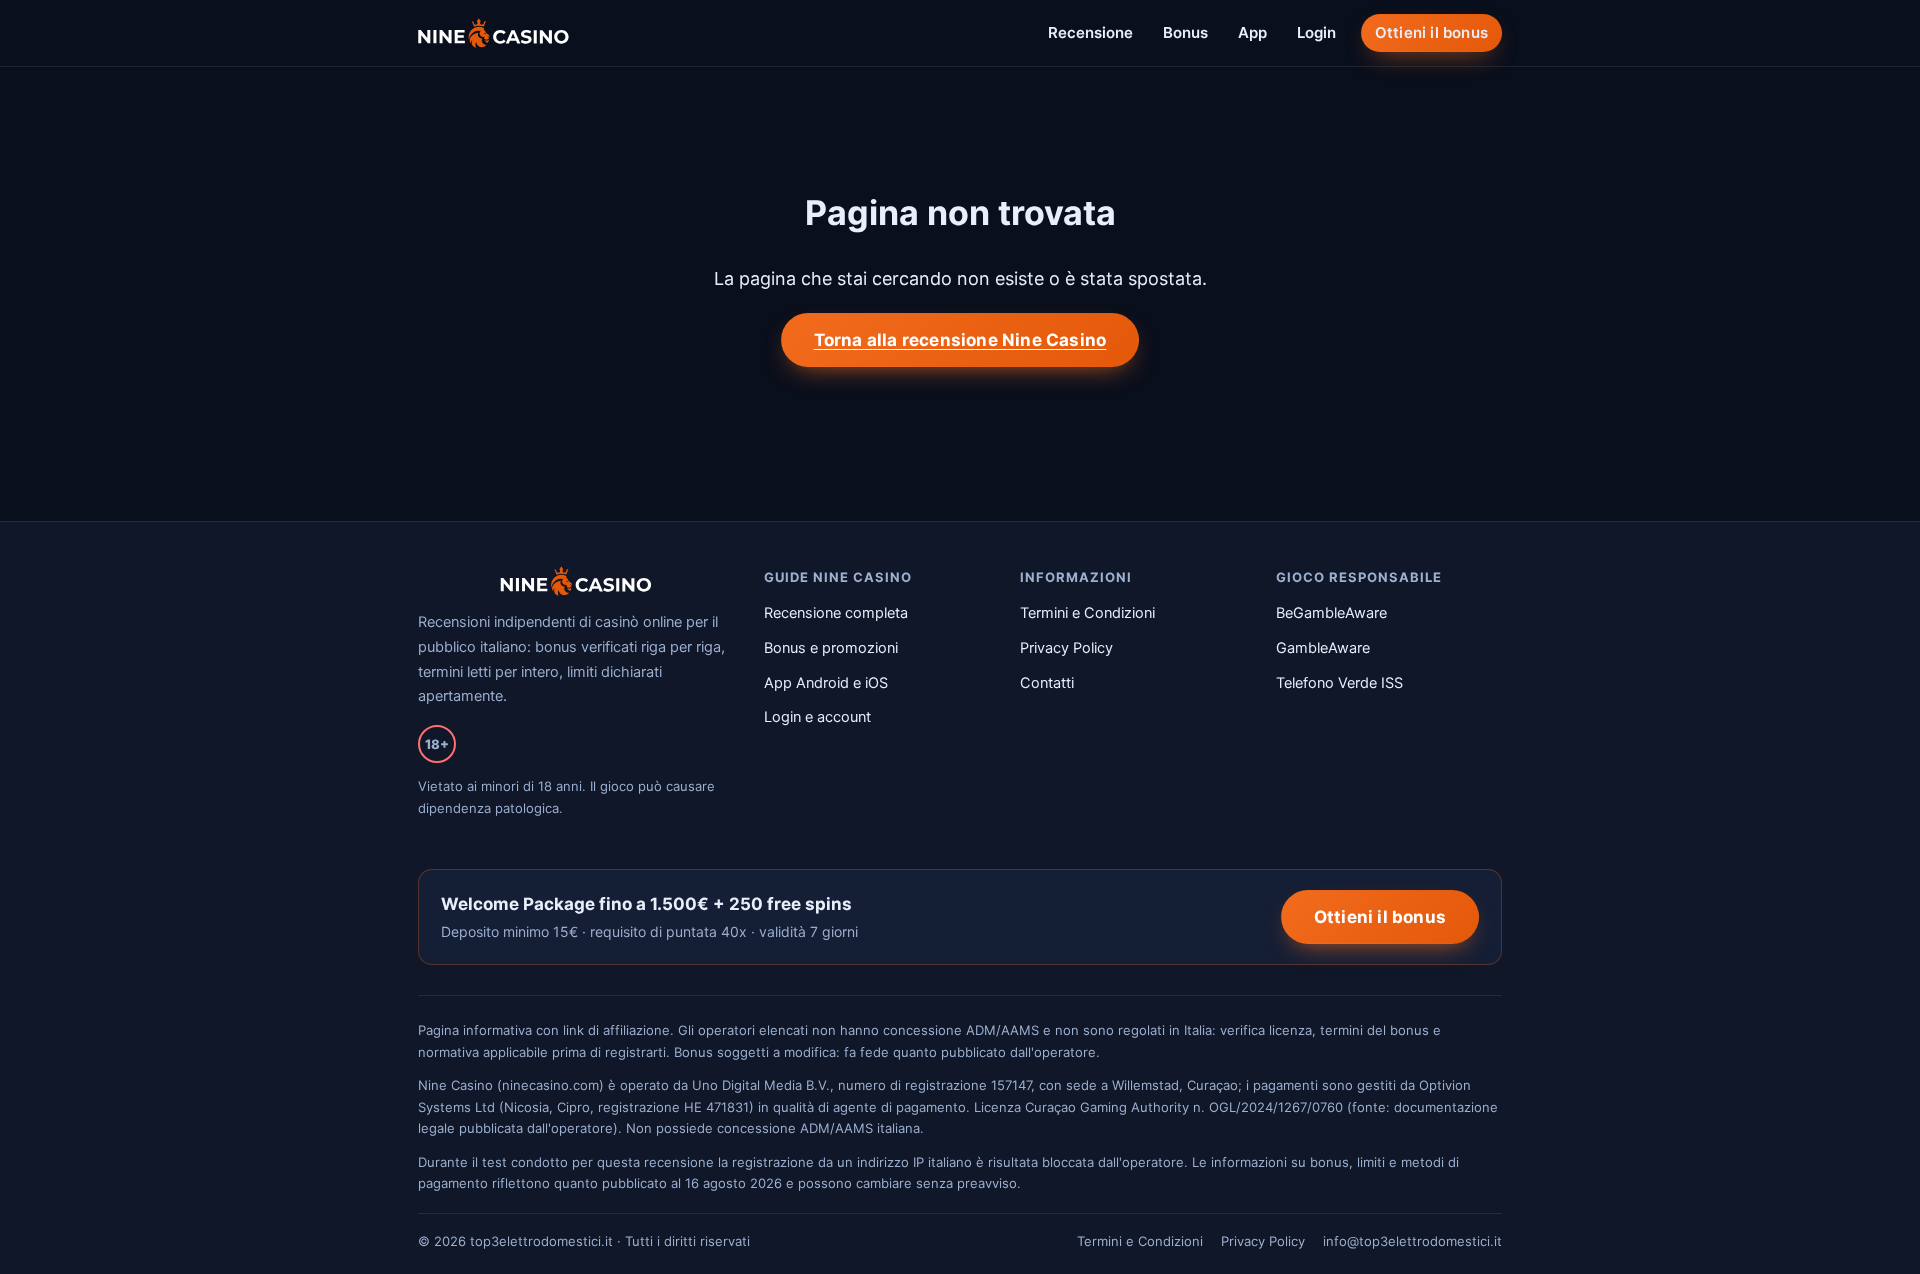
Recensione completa (836, 613)
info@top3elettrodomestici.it (1412, 1241)
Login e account (817, 717)
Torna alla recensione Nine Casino (960, 340)
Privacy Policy (1066, 648)
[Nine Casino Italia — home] (493, 33)
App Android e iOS (826, 683)
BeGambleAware (1331, 613)
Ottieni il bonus (1431, 32)
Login (1316, 32)
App (1252, 32)
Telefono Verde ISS (1339, 683)
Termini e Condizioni (1087, 613)
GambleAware (1323, 648)
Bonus (1185, 32)
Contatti (1047, 683)
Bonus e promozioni (831, 648)
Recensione (1090, 32)
